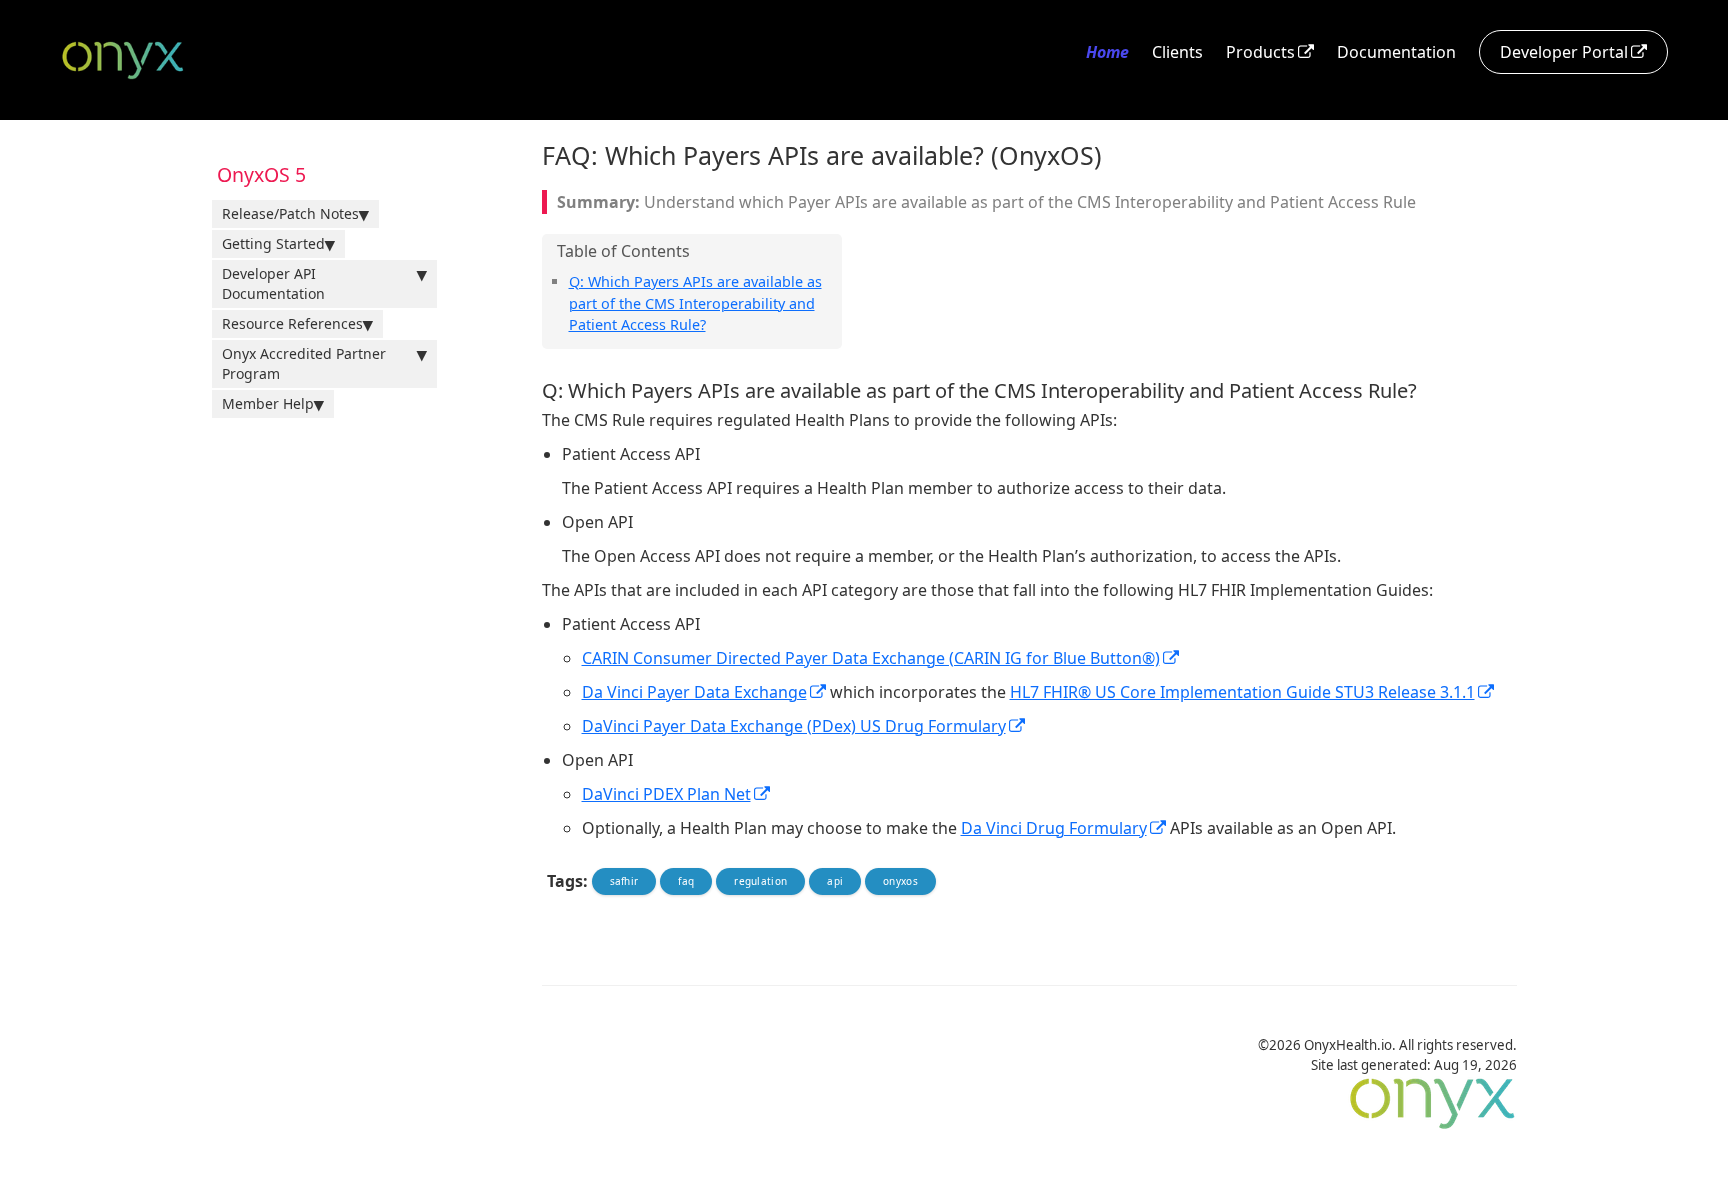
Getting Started (273, 243)
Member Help (268, 403)
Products (1260, 52)
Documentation (1396, 52)
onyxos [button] (900, 881)
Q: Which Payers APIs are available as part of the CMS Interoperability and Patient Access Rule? (695, 303)
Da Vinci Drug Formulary (1054, 828)
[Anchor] (713, 323)
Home (1107, 52)
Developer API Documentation (273, 283)
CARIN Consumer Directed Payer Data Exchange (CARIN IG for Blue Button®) (871, 658)
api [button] (835, 881)
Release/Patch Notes (290, 213)
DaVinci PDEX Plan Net (666, 794)
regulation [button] (760, 881)
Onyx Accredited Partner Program (304, 363)
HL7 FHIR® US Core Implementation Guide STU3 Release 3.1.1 (1242, 692)
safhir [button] (624, 881)
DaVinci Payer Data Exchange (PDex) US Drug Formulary (794, 726)
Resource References (292, 323)
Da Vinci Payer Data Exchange (694, 692)
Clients (1177, 52)
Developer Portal (1564, 52)
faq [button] (686, 881)
